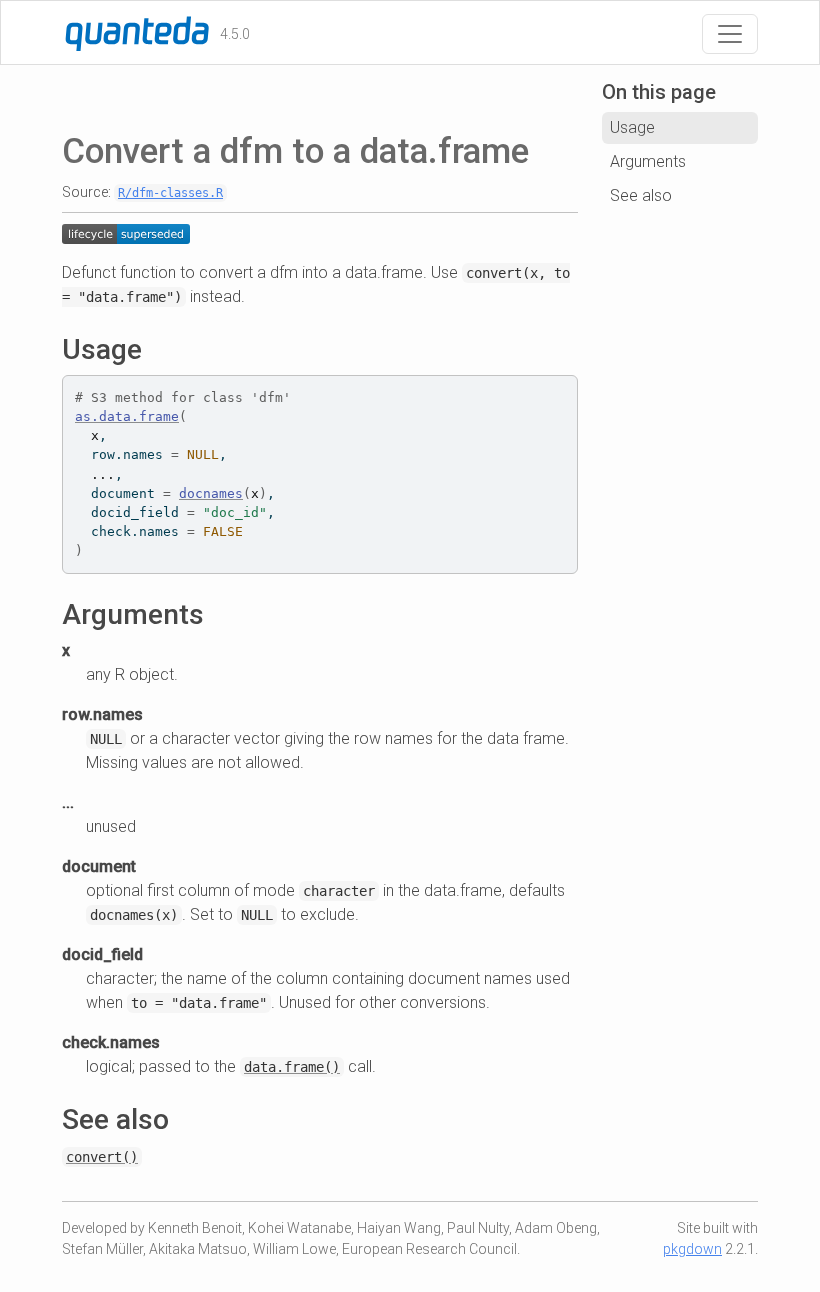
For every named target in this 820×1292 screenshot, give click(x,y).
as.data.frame (127, 416)
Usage (632, 127)
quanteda (103, 32)
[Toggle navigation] (730, 34)
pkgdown (692, 1249)
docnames (211, 493)
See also (641, 195)
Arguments (648, 161)
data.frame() (292, 1067)
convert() (102, 1157)
